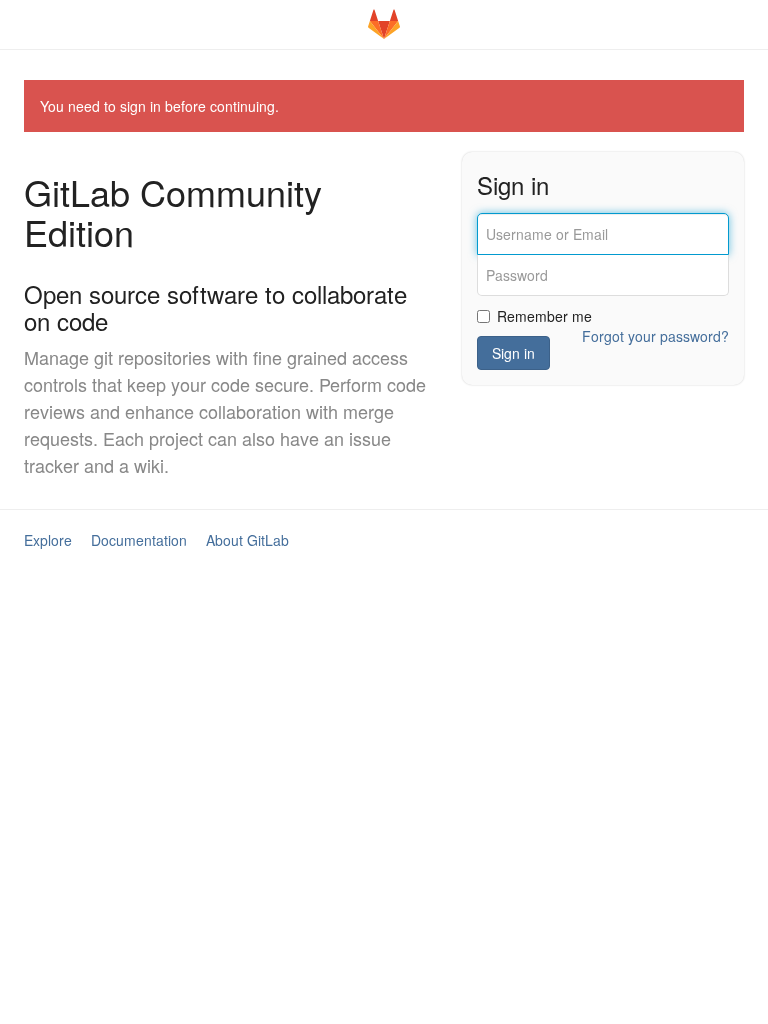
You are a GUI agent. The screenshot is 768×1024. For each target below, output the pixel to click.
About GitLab (247, 540)
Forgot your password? (655, 336)
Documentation (139, 540)
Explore (48, 540)
